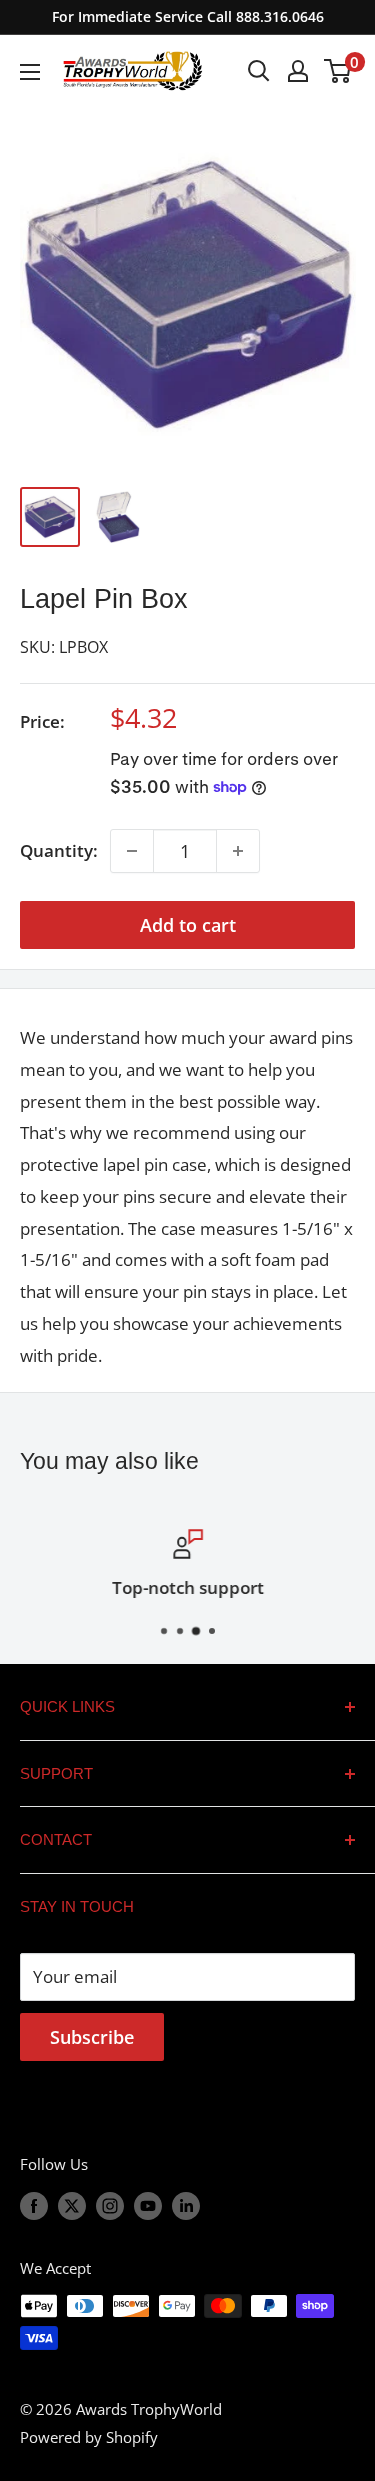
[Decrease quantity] (132, 851)
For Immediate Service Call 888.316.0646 (188, 16)
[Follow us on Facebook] (34, 2205)
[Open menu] (30, 72)
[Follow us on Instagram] (110, 2205)
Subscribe (92, 2037)
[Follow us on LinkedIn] (186, 2205)
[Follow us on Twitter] (72, 2205)
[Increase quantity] (238, 851)
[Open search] (259, 71)
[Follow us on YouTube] (148, 2205)
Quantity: (59, 850)
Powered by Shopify (89, 2437)
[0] (338, 71)
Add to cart (188, 925)
